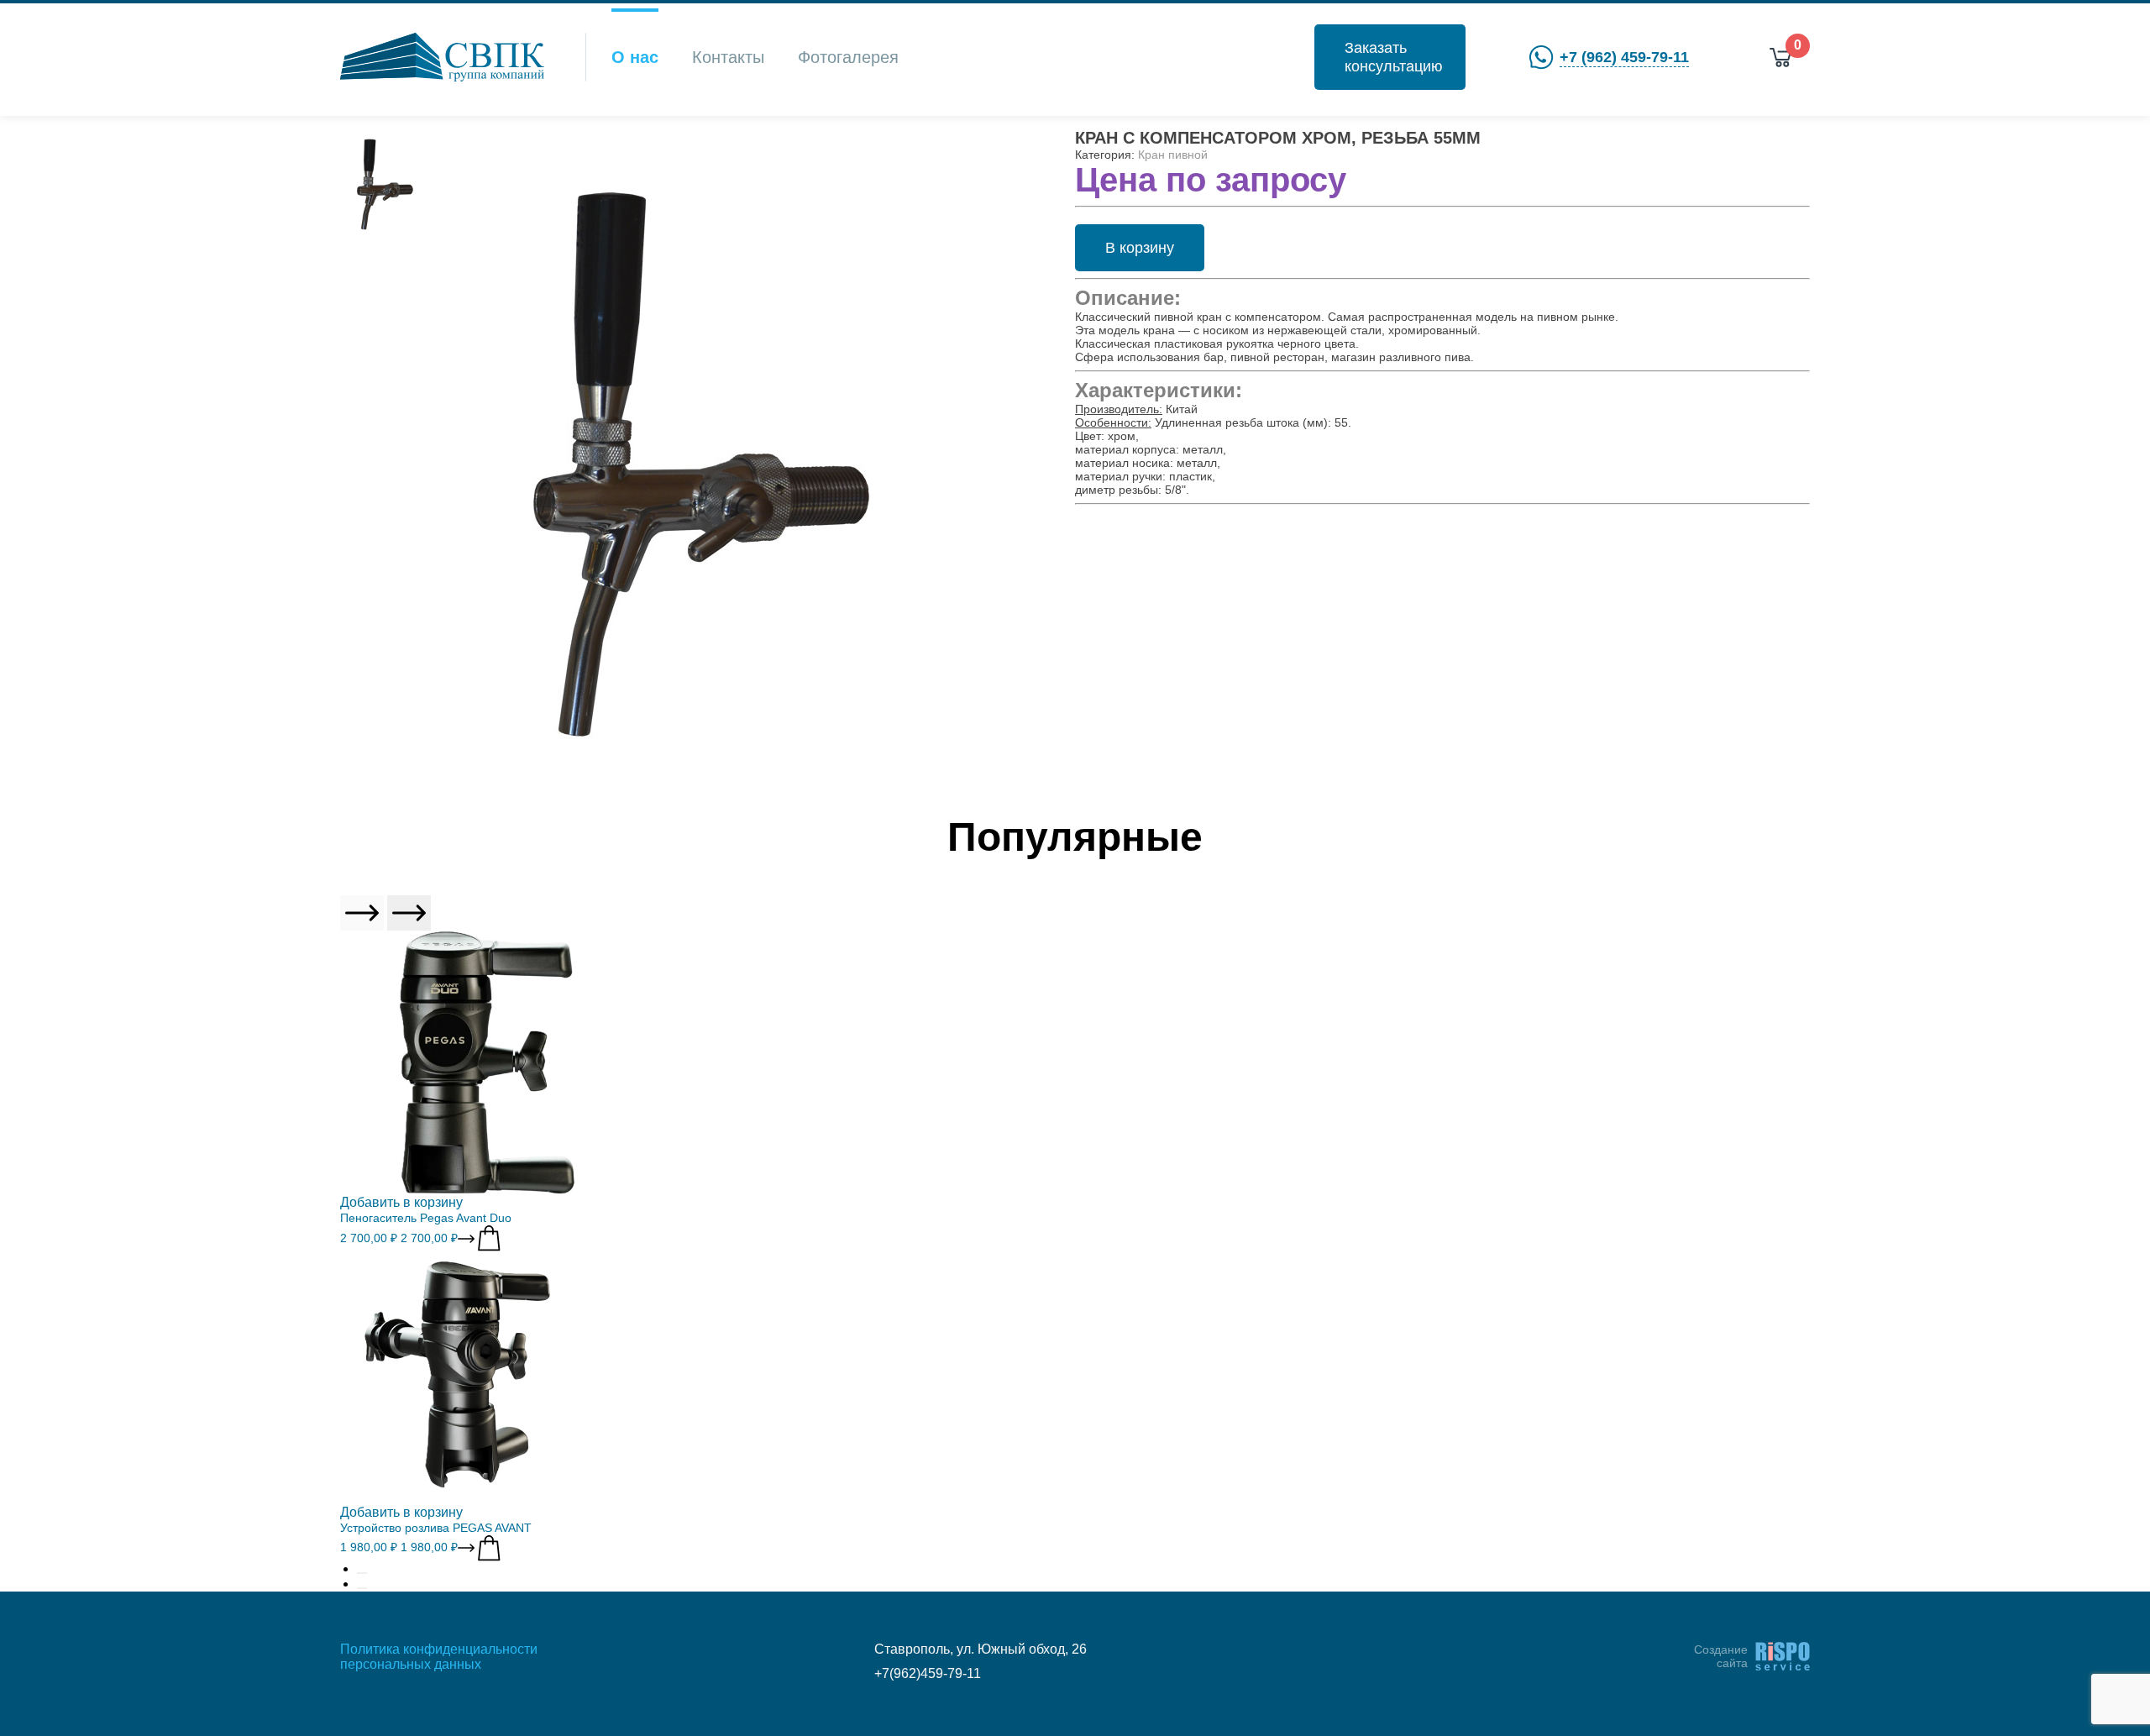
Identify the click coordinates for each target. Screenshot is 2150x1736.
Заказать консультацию (1394, 57)
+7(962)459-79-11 (928, 1673)
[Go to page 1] (362, 1573)
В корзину (1140, 248)
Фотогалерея (848, 57)
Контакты (728, 57)
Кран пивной (1173, 155)
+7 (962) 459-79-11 (1624, 57)
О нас (635, 57)
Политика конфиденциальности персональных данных (439, 1657)
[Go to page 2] (362, 1588)
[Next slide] (409, 913)
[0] (1780, 58)
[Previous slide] (362, 913)
